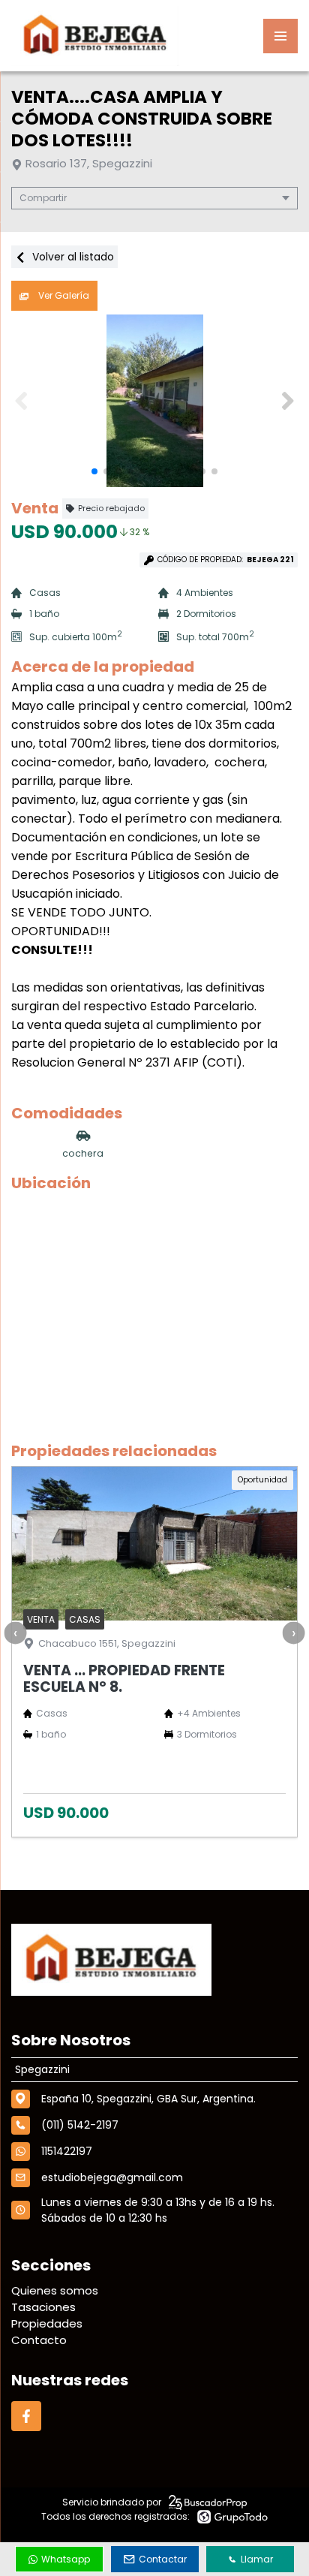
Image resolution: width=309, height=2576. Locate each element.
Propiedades (47, 2323)
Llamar (257, 2559)
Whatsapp (66, 2559)
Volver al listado (72, 257)
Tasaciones (43, 2307)
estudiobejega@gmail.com (112, 2177)
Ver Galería (63, 295)
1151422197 (67, 2151)
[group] (154, 401)
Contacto (39, 2340)
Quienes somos (55, 2290)
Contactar (163, 2559)
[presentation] (15, 1633)
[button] (288, 401)
